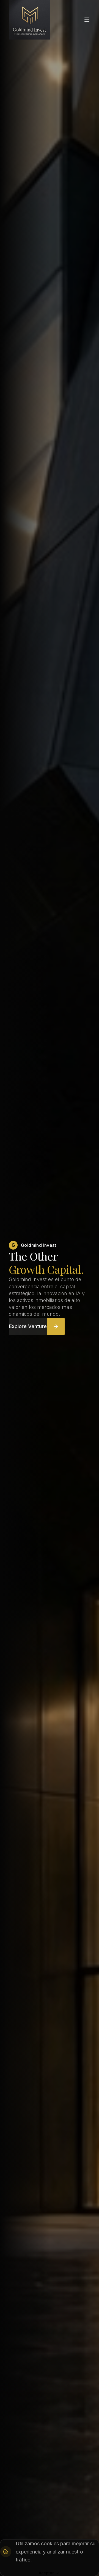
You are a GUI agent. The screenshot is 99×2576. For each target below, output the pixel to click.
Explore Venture (28, 1326)
